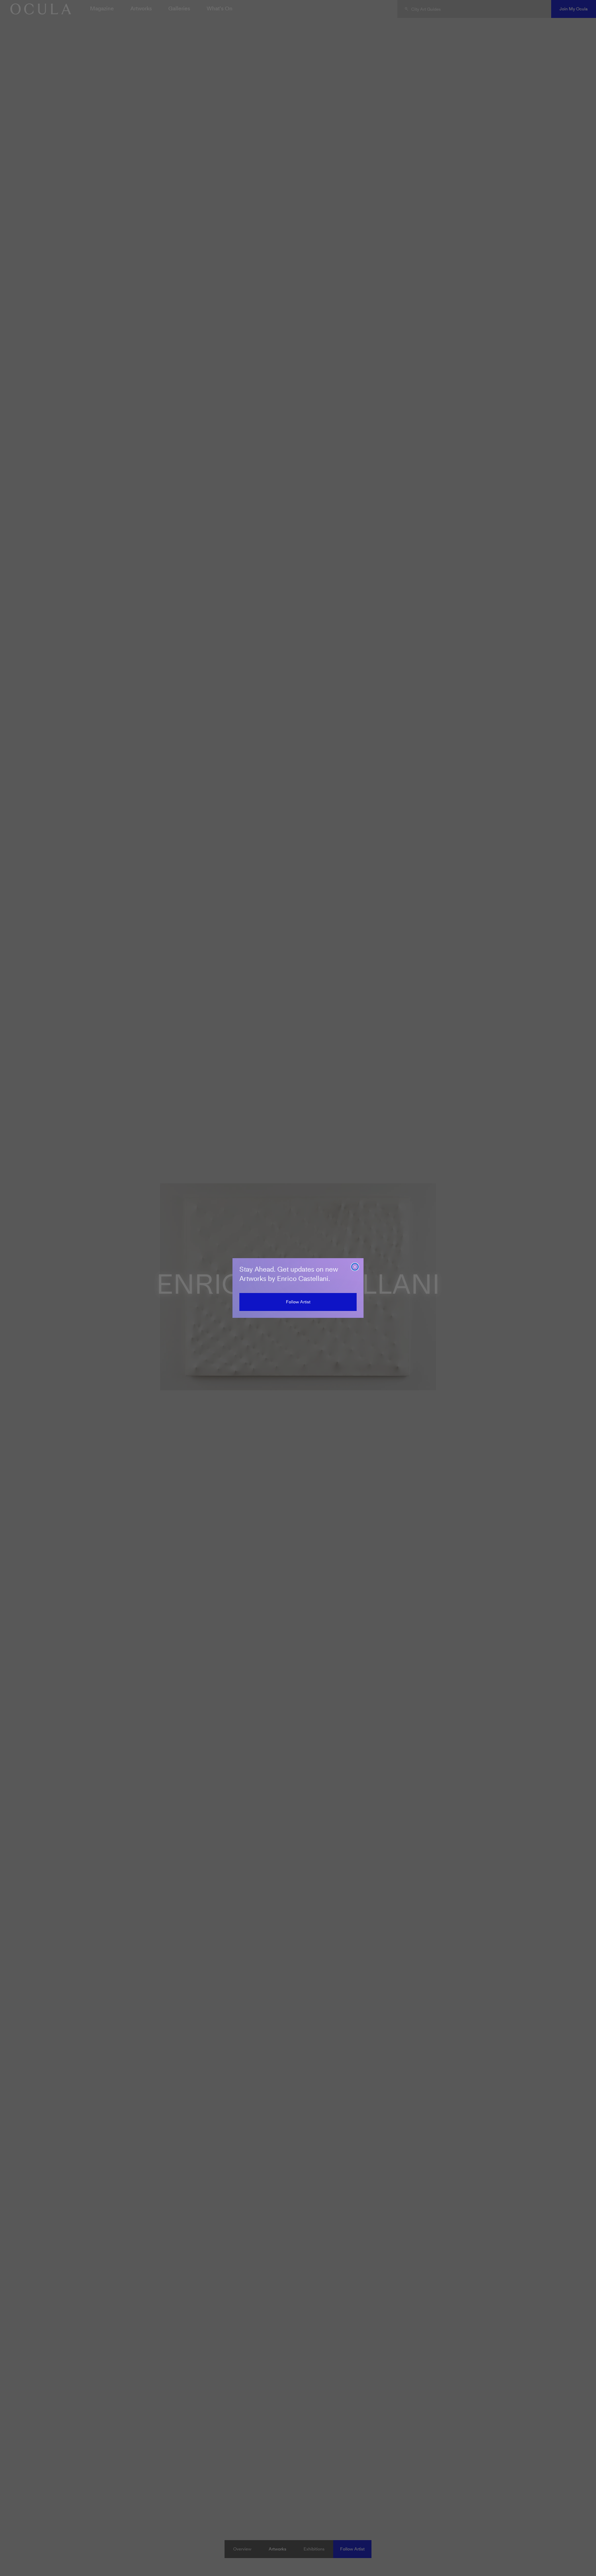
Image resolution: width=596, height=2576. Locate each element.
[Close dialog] (355, 1267)
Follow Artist (298, 1302)
